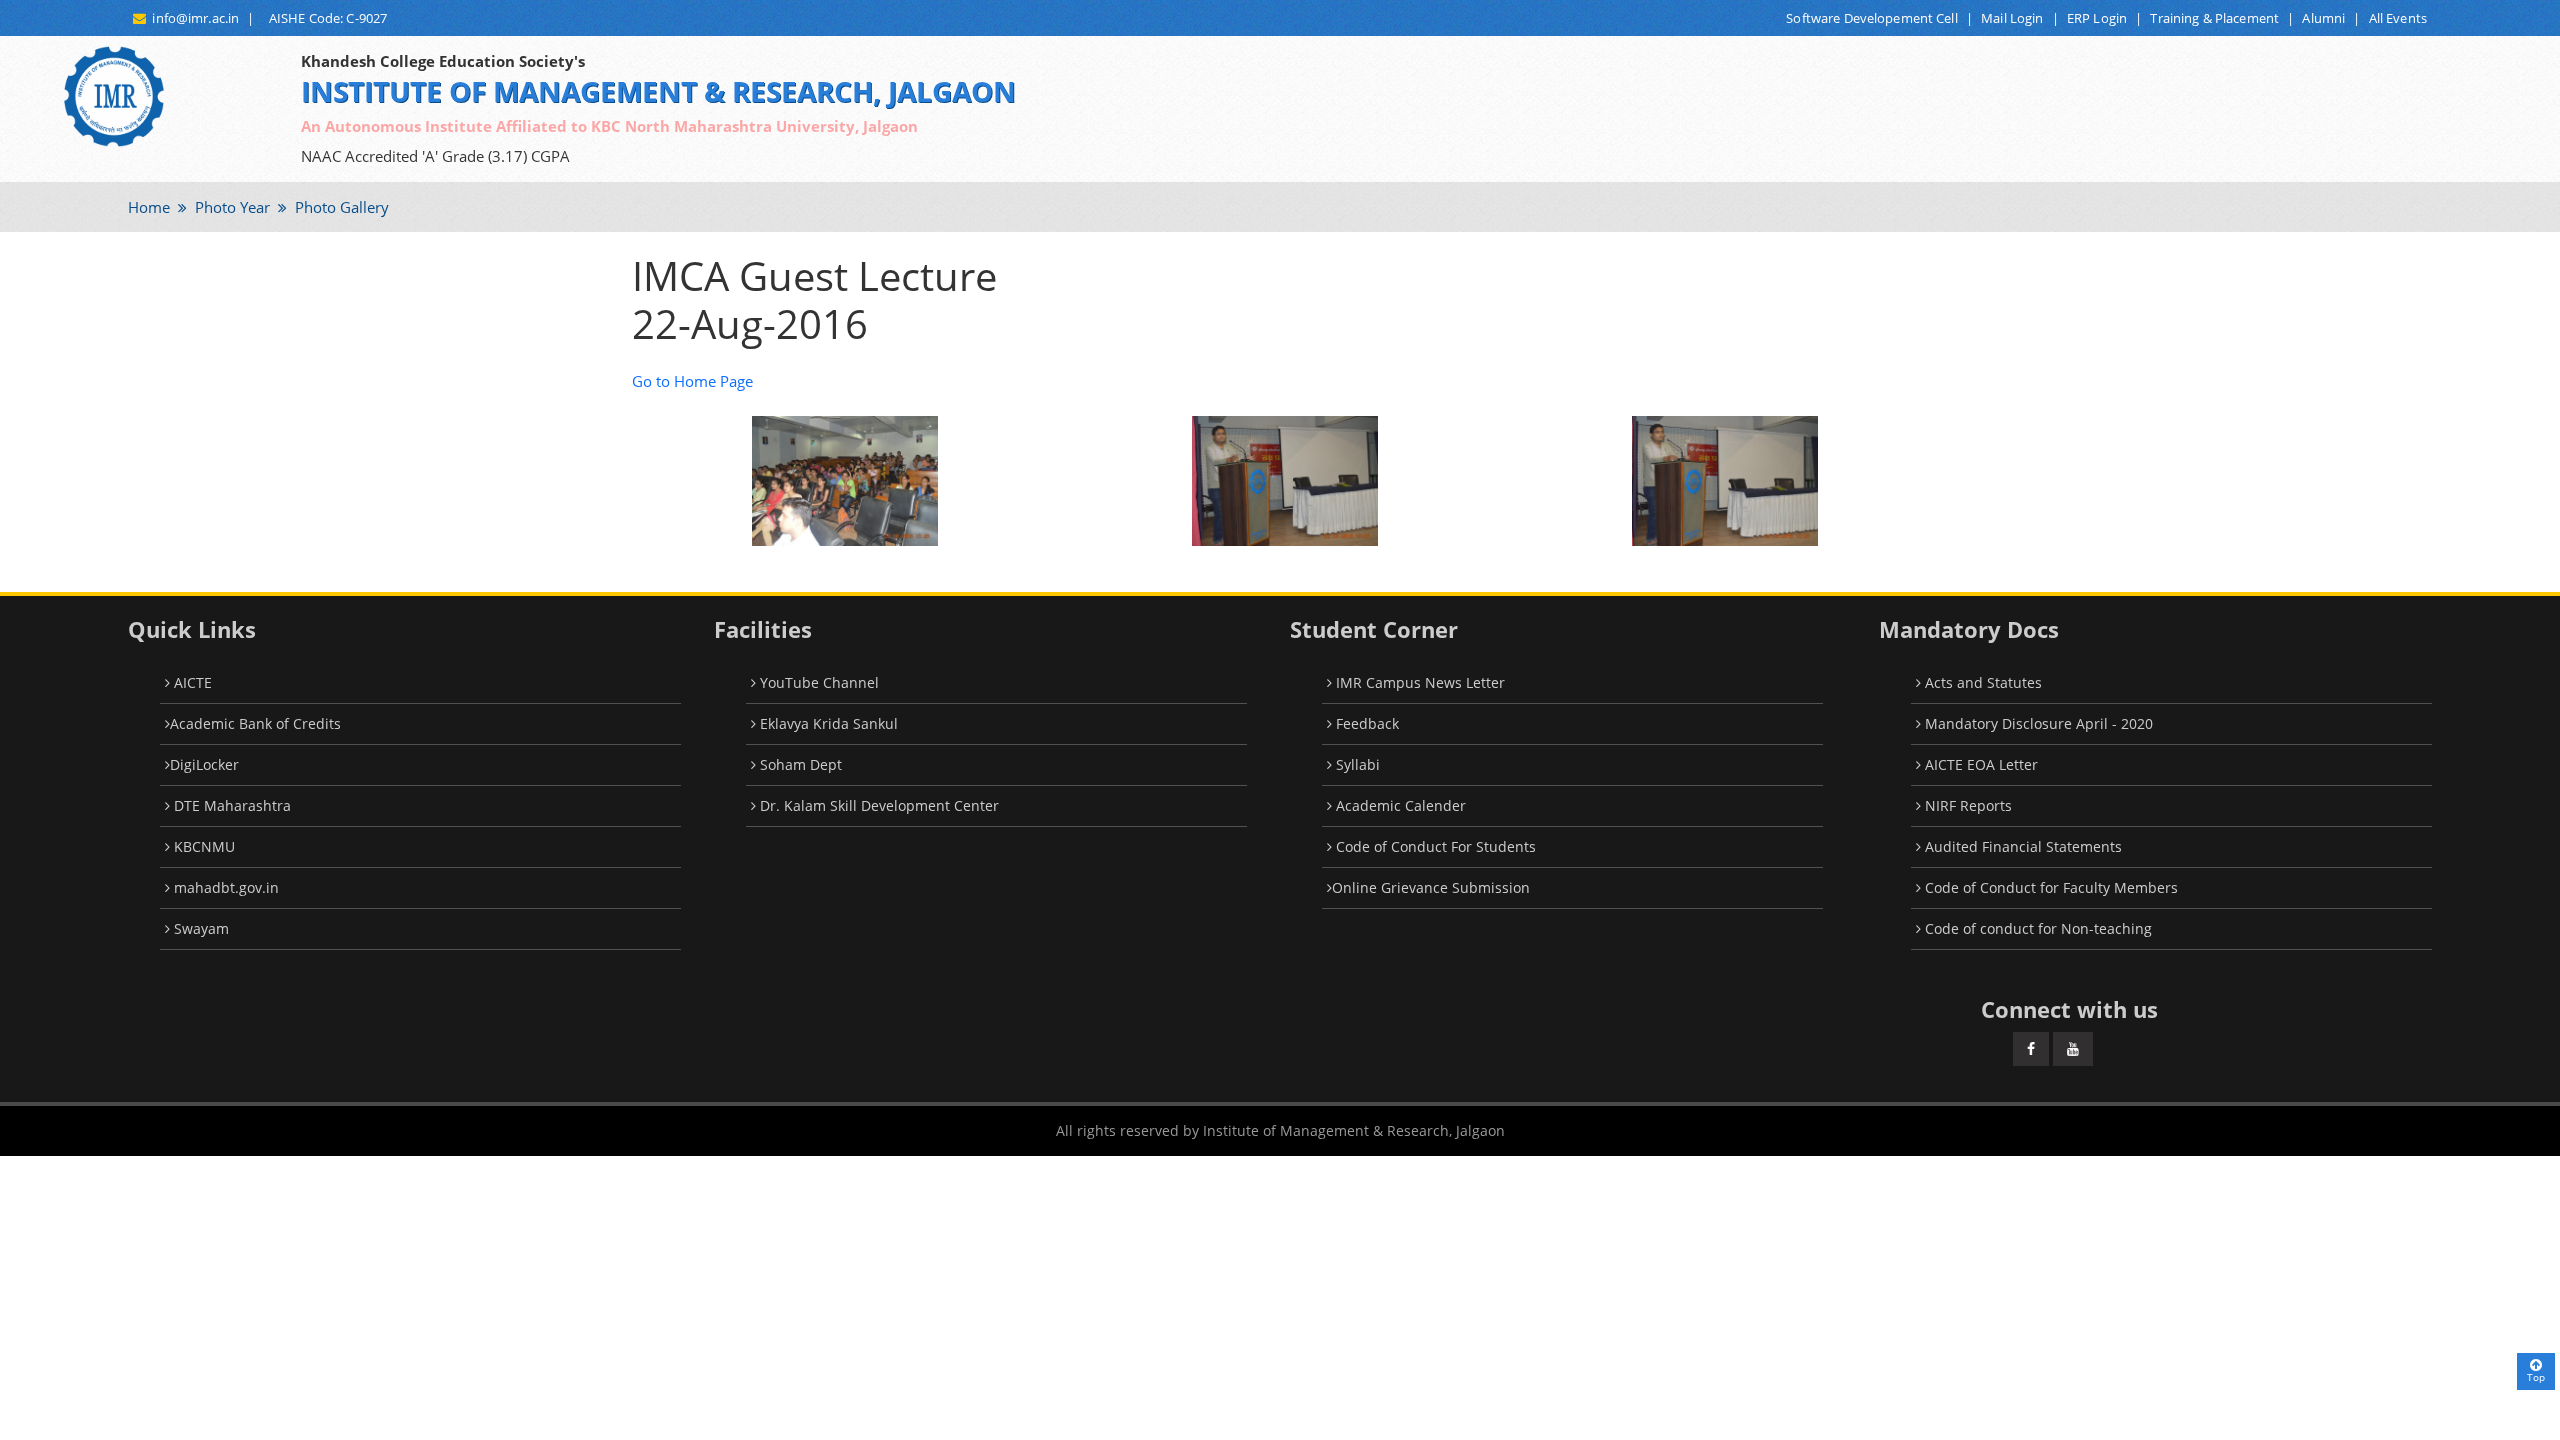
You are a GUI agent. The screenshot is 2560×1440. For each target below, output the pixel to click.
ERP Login (2097, 18)
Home (149, 207)
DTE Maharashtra (230, 805)
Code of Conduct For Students (1434, 846)
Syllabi (1356, 764)
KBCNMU (202, 846)
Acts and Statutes (1981, 682)
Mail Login (2012, 18)
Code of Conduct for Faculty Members (2049, 887)
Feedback (1365, 723)
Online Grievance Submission (1431, 887)
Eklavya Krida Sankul (827, 723)
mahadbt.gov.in (224, 887)
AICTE (191, 682)
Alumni (2323, 18)
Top (2536, 1377)
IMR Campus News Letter (1418, 682)
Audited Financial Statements (2021, 846)
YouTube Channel (817, 682)
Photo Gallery (340, 207)
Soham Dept (799, 764)
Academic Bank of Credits (255, 723)
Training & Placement (2214, 18)
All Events (2398, 18)
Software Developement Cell (1871, 18)
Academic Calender (1399, 805)
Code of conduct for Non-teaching (2036, 928)
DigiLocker (204, 764)
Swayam (199, 928)
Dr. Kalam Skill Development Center (877, 805)
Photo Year (230, 207)
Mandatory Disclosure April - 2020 (2037, 723)
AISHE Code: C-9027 (325, 18)
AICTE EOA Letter (1979, 764)
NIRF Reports (1966, 805)
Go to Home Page (692, 381)
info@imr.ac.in (192, 18)
